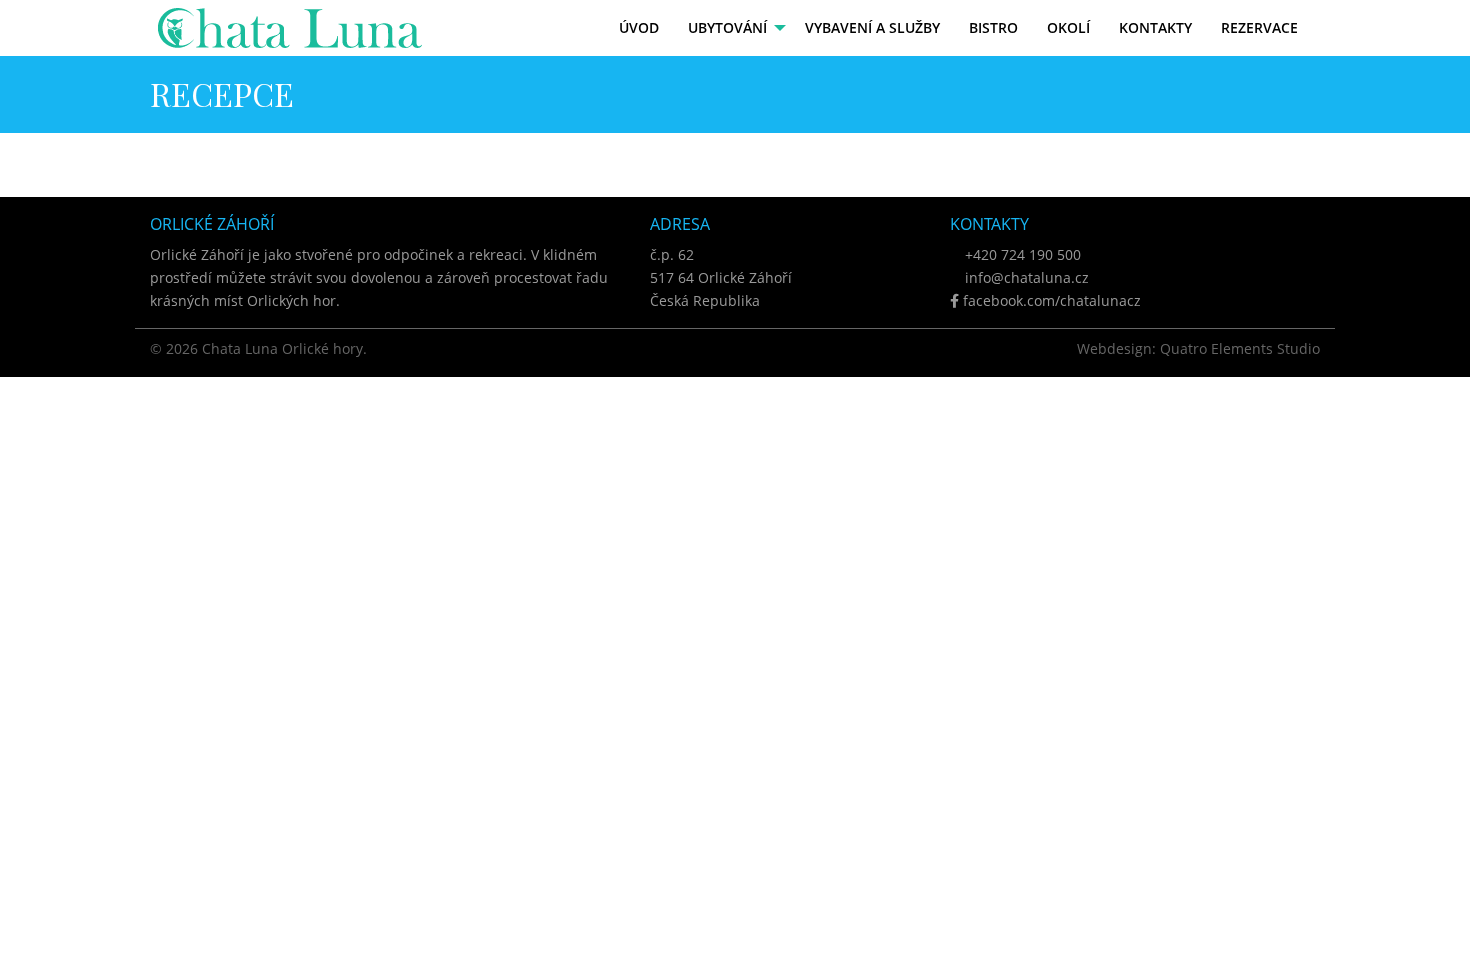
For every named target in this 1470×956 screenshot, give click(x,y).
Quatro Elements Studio (1240, 348)
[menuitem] (639, 28)
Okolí (1068, 27)
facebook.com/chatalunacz (1050, 300)
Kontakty (1155, 27)
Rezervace (1259, 27)
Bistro (993, 27)
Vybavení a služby (872, 27)
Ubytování (727, 27)
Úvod (639, 27)
